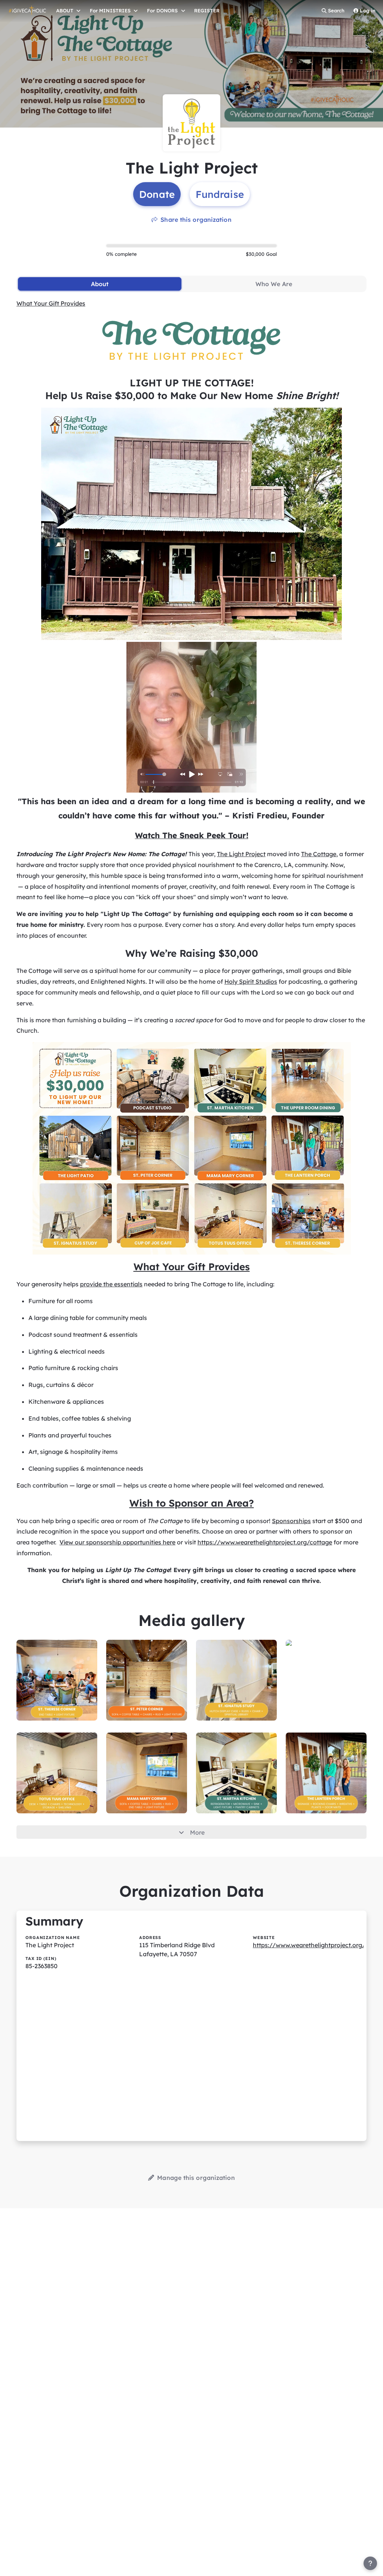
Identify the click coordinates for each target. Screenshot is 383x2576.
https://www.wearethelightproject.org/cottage (265, 1542)
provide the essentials (111, 1284)
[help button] (370, 2563)
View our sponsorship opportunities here (117, 1542)
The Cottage (319, 854)
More (197, 1832)
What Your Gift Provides (51, 303)
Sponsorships (291, 1521)
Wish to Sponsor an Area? (192, 1503)
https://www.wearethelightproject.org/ (309, 1945)
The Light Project (241, 854)
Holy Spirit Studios (251, 981)
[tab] (100, 284)
